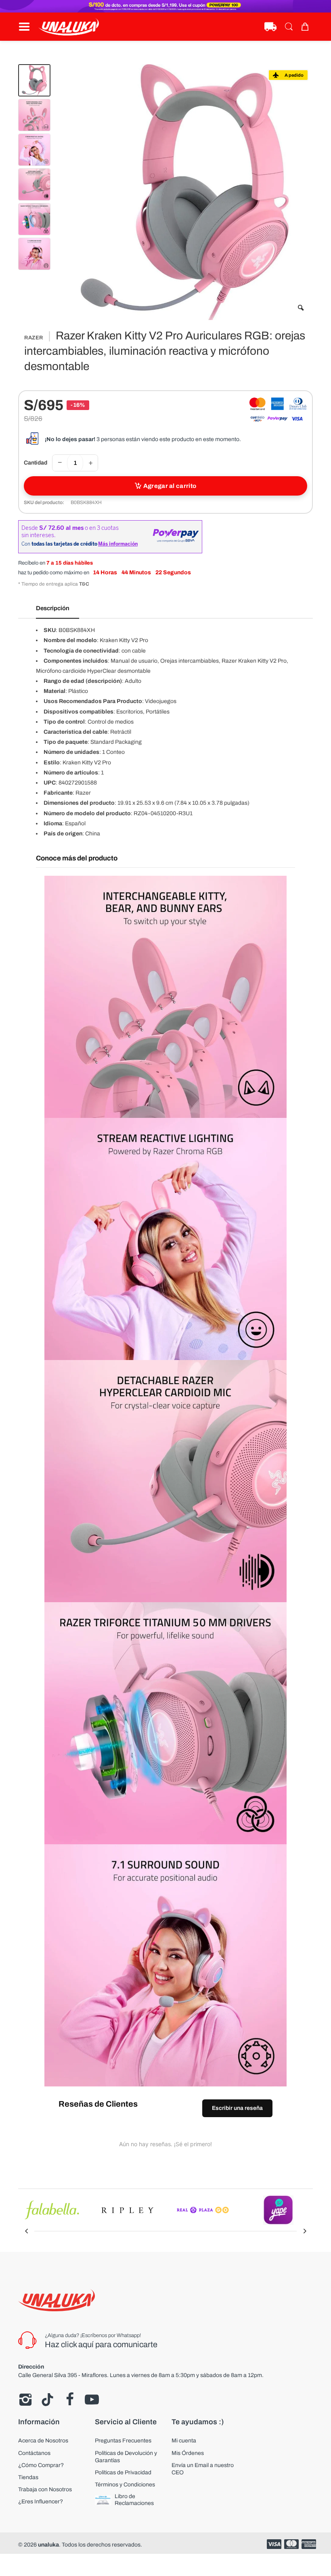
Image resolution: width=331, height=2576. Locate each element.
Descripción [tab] (53, 608)
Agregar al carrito (170, 486)
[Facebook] (70, 2400)
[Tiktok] (47, 2400)
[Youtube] (92, 2400)
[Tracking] (270, 27)
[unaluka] (69, 27)
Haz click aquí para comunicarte (101, 2344)
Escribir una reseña (237, 2108)
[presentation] (26, 2231)
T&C (84, 584)
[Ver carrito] (307, 27)
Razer (34, 338)
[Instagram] (25, 2400)
